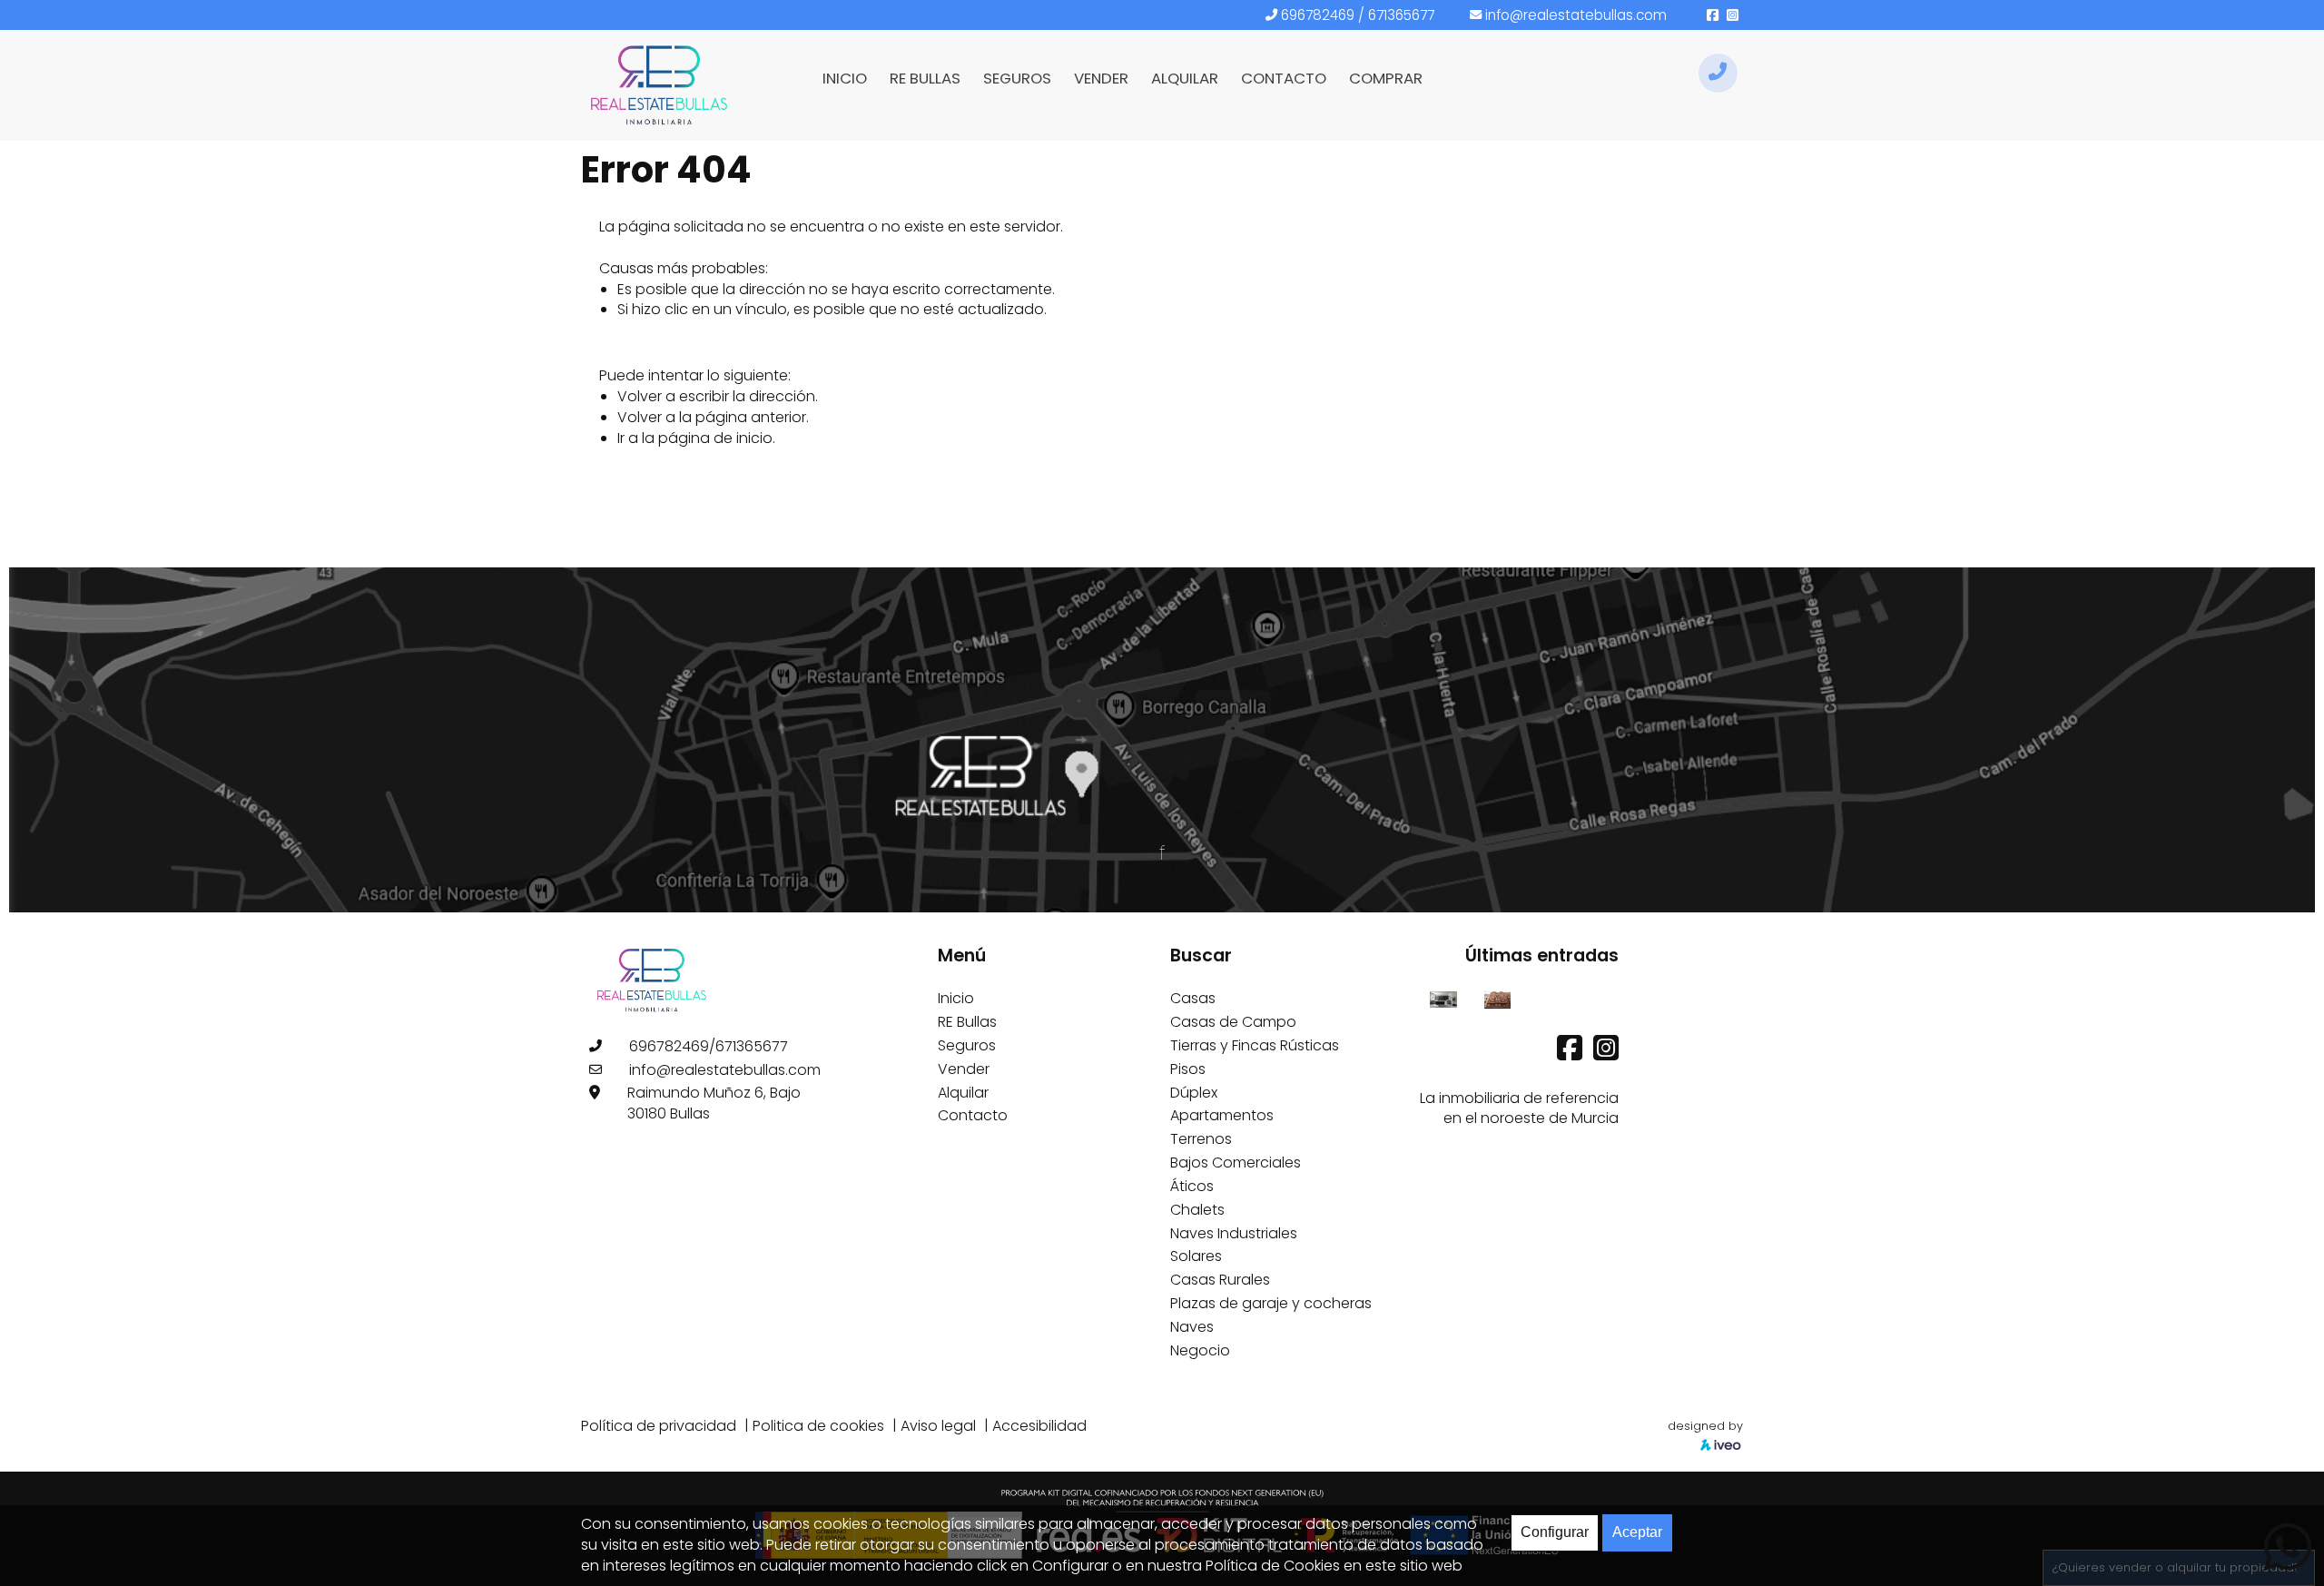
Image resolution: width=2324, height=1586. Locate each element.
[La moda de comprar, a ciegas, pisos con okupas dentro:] (1497, 998)
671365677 (1401, 15)
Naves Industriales (1234, 1233)
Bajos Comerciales (1236, 1162)
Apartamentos (1222, 1115)
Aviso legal (938, 1426)
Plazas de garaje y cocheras (1271, 1303)
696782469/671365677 (709, 1046)
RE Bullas (967, 1022)
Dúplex (1194, 1093)
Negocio (1200, 1350)
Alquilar (963, 1093)
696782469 (1318, 15)
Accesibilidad (1039, 1426)
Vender (964, 1069)
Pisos (1188, 1069)
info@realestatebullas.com (1576, 15)
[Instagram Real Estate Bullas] (1606, 1054)
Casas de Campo (1233, 1022)
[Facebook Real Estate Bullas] (1571, 1054)
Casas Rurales (1220, 1280)
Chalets (1197, 1210)
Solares (1196, 1256)
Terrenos (1201, 1139)
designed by (1705, 1426)
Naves (1192, 1327)
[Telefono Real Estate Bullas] (1718, 73)
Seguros (967, 1045)
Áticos (1192, 1186)
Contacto (973, 1115)
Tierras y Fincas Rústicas (1255, 1045)
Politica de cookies (818, 1426)
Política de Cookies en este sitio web (1334, 1566)
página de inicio (715, 438)
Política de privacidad (659, 1426)
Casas (1193, 998)
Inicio (956, 998)
